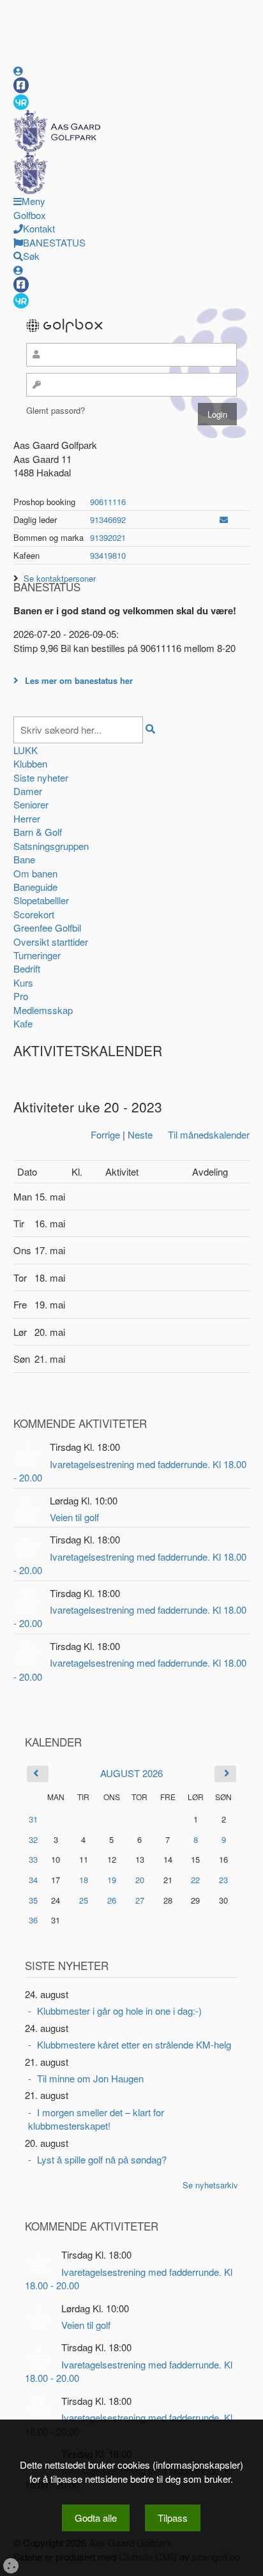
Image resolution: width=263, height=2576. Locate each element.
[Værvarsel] (21, 102)
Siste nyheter (41, 777)
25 (84, 1900)
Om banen (35, 873)
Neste (140, 1134)
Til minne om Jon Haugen (90, 2078)
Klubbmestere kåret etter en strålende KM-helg (134, 2044)
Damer (28, 791)
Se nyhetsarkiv (210, 2185)
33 (33, 1859)
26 (112, 1900)
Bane (24, 859)
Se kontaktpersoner (60, 578)
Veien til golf (74, 1517)
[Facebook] (21, 85)
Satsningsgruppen (51, 846)
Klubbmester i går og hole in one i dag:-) (119, 2011)
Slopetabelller (41, 900)
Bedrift (27, 968)
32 (33, 1839)
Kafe (23, 1023)
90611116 (108, 502)
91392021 (108, 537)
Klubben (30, 763)
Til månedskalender (209, 1134)
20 (140, 1880)
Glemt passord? (56, 410)
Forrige (105, 1134)
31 (33, 1819)
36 (33, 1920)
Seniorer (31, 804)
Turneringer (37, 955)
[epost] (224, 519)
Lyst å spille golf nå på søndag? (102, 2159)
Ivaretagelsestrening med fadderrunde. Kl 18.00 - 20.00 (130, 1471)
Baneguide (35, 887)
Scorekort (34, 914)
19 (112, 1880)
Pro (21, 996)
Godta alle (96, 2518)
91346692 (108, 519)
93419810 (108, 555)
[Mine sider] (18, 71)
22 (195, 1880)
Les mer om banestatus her (79, 680)
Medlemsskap (43, 1010)
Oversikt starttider (51, 942)
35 (33, 1900)
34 (33, 1880)
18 (84, 1880)
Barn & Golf (38, 832)
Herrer (27, 818)
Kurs (23, 982)
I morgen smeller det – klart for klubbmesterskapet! (96, 2119)
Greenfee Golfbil (47, 928)
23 (223, 1880)
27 (140, 1900)
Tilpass (173, 2518)
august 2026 (131, 1773)
